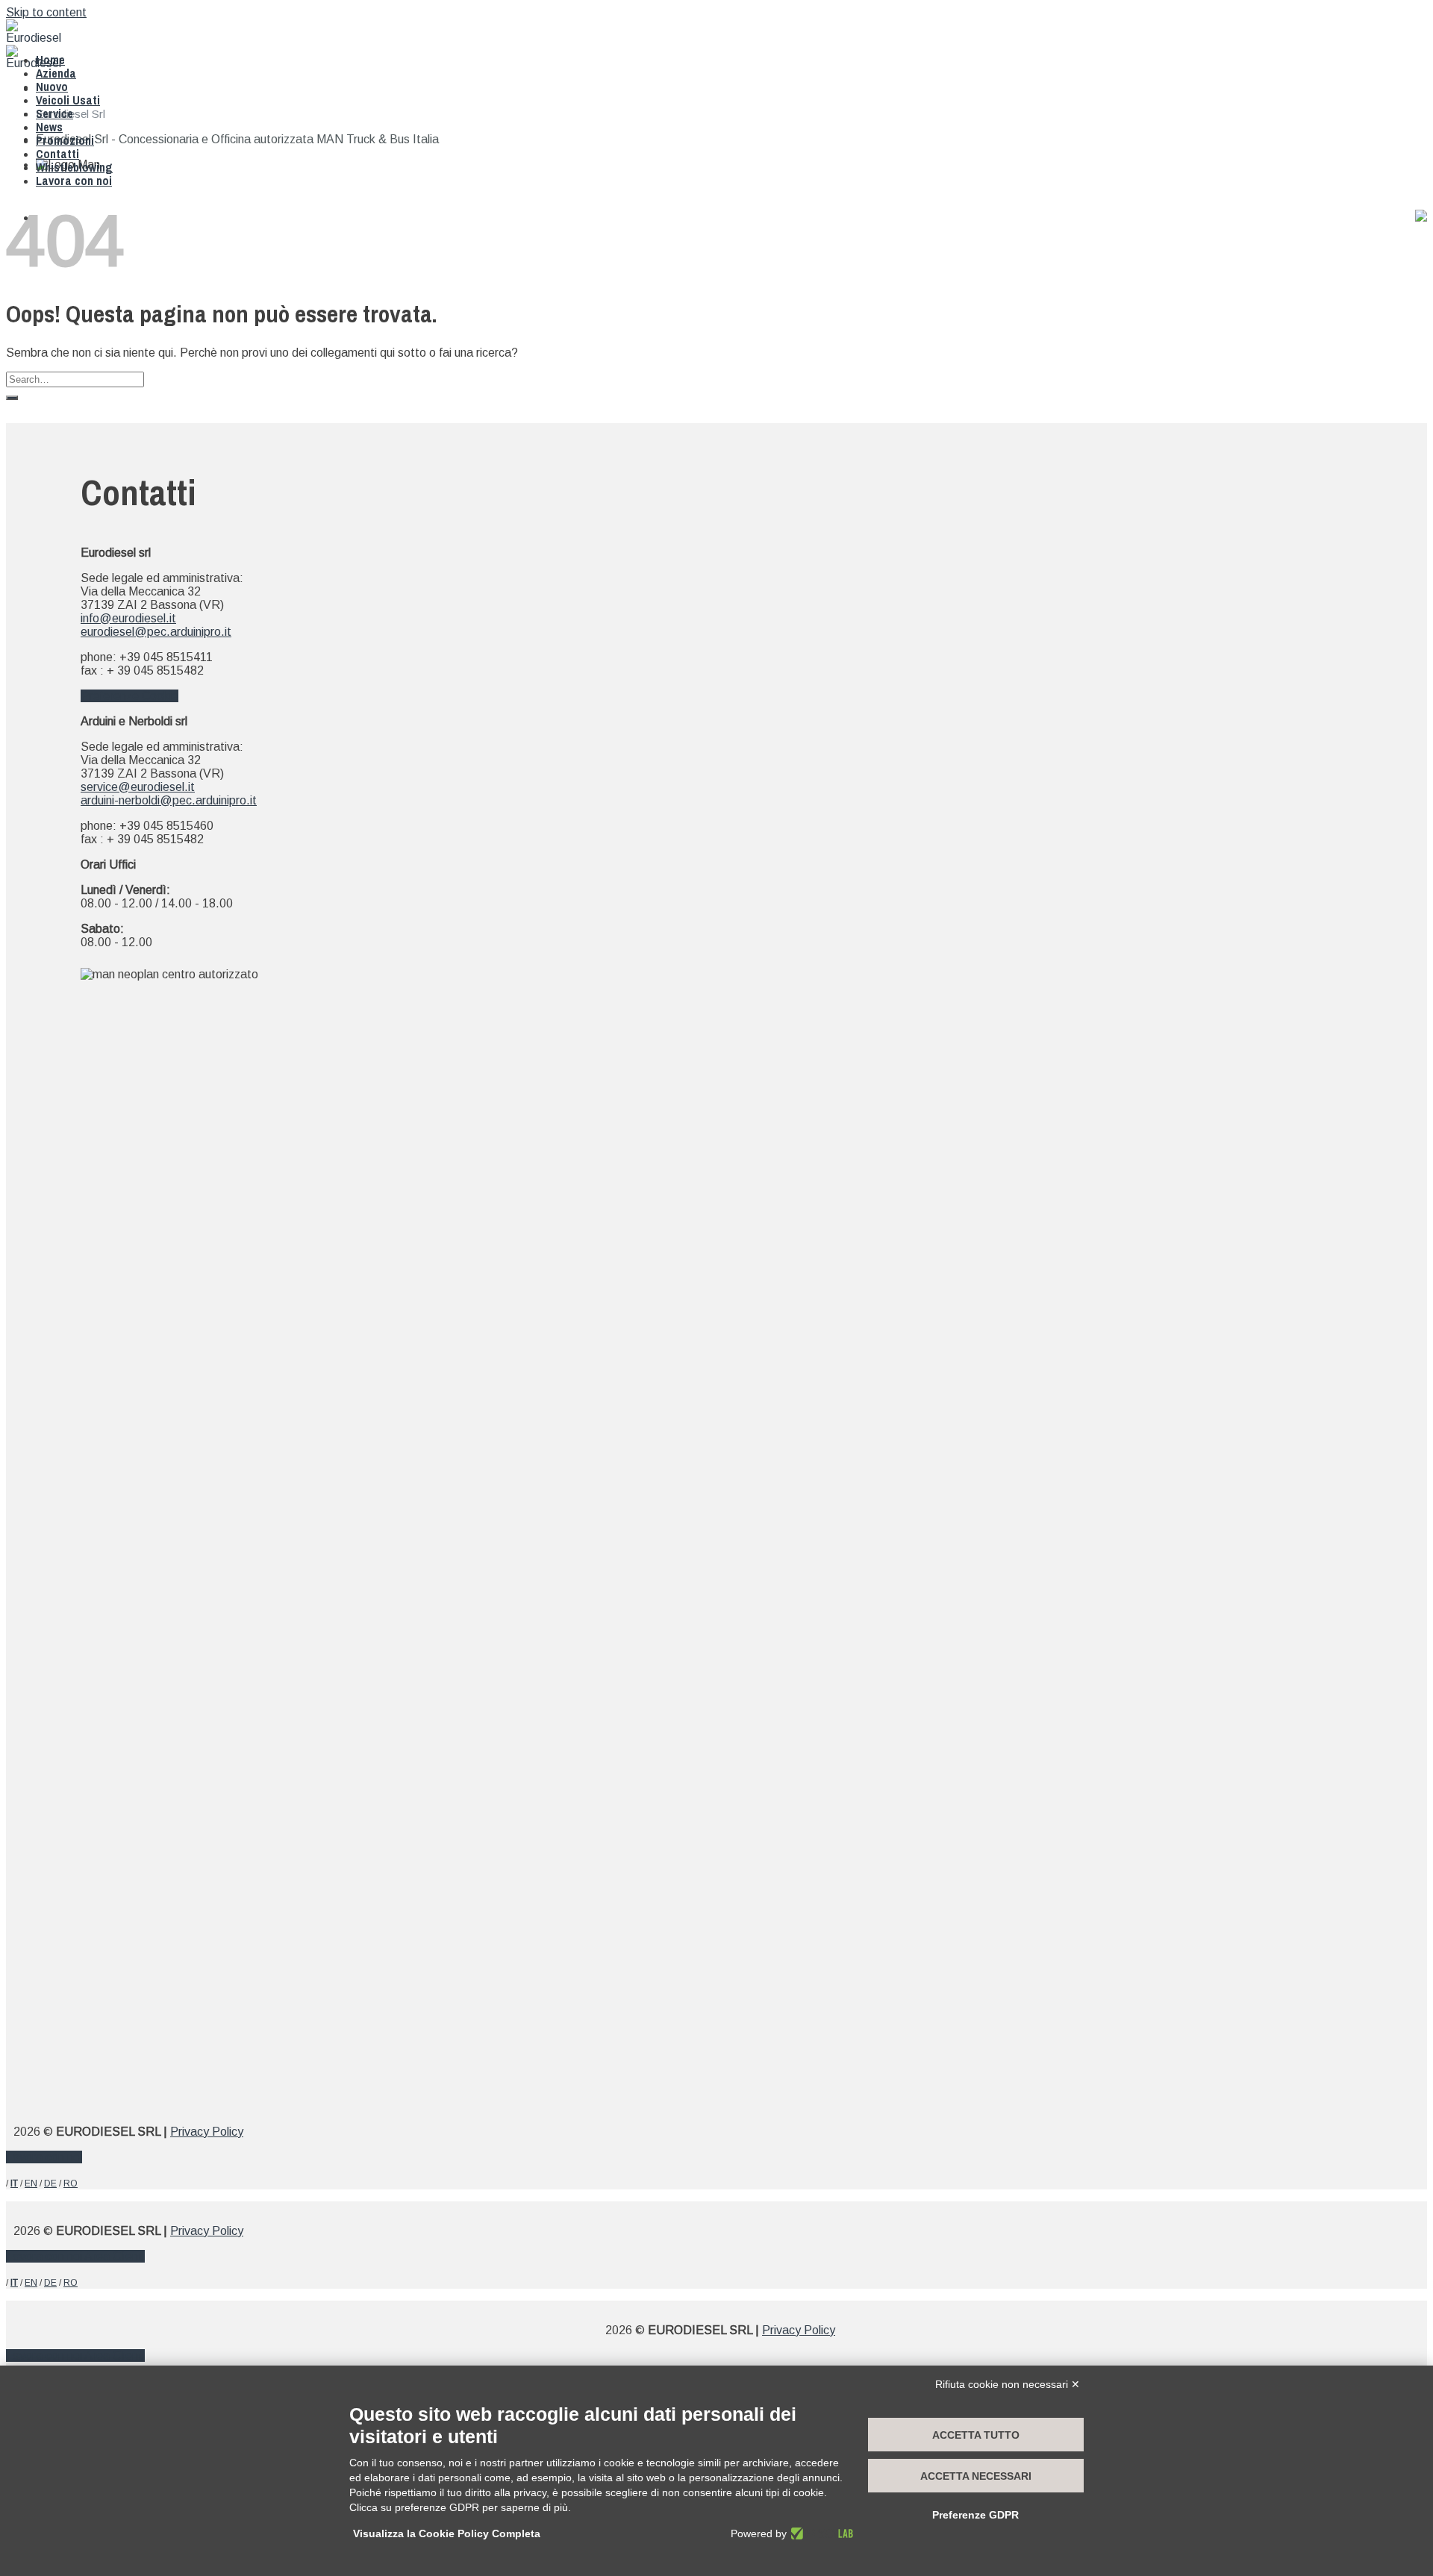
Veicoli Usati (68, 100)
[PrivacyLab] (820, 2533)
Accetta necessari (976, 2476)
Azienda (56, 73)
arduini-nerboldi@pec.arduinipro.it (169, 800)
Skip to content (46, 12)
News (49, 127)
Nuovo (52, 87)
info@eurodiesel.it (128, 618)
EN (31, 2183)
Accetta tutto (976, 2435)
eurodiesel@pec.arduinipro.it (156, 632)
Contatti (57, 154)
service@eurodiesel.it (138, 787)
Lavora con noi (74, 181)
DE (50, 2183)
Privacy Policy (207, 2132)
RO (71, 2183)
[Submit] (12, 398)
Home (50, 60)
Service (54, 113)
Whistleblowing (74, 167)
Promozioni (65, 140)
